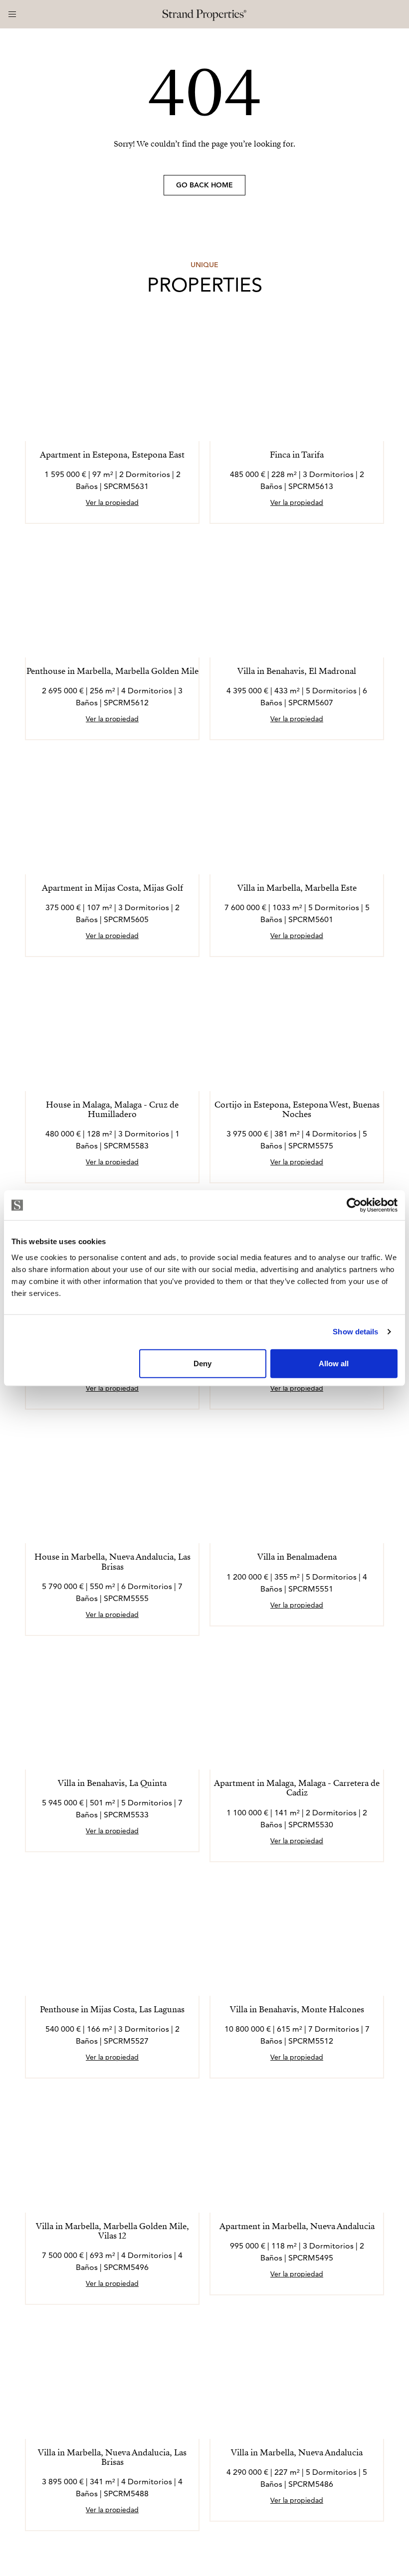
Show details (355, 1332)
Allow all (334, 1363)
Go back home (204, 185)
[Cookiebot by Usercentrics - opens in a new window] (354, 1205)
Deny (203, 1363)
